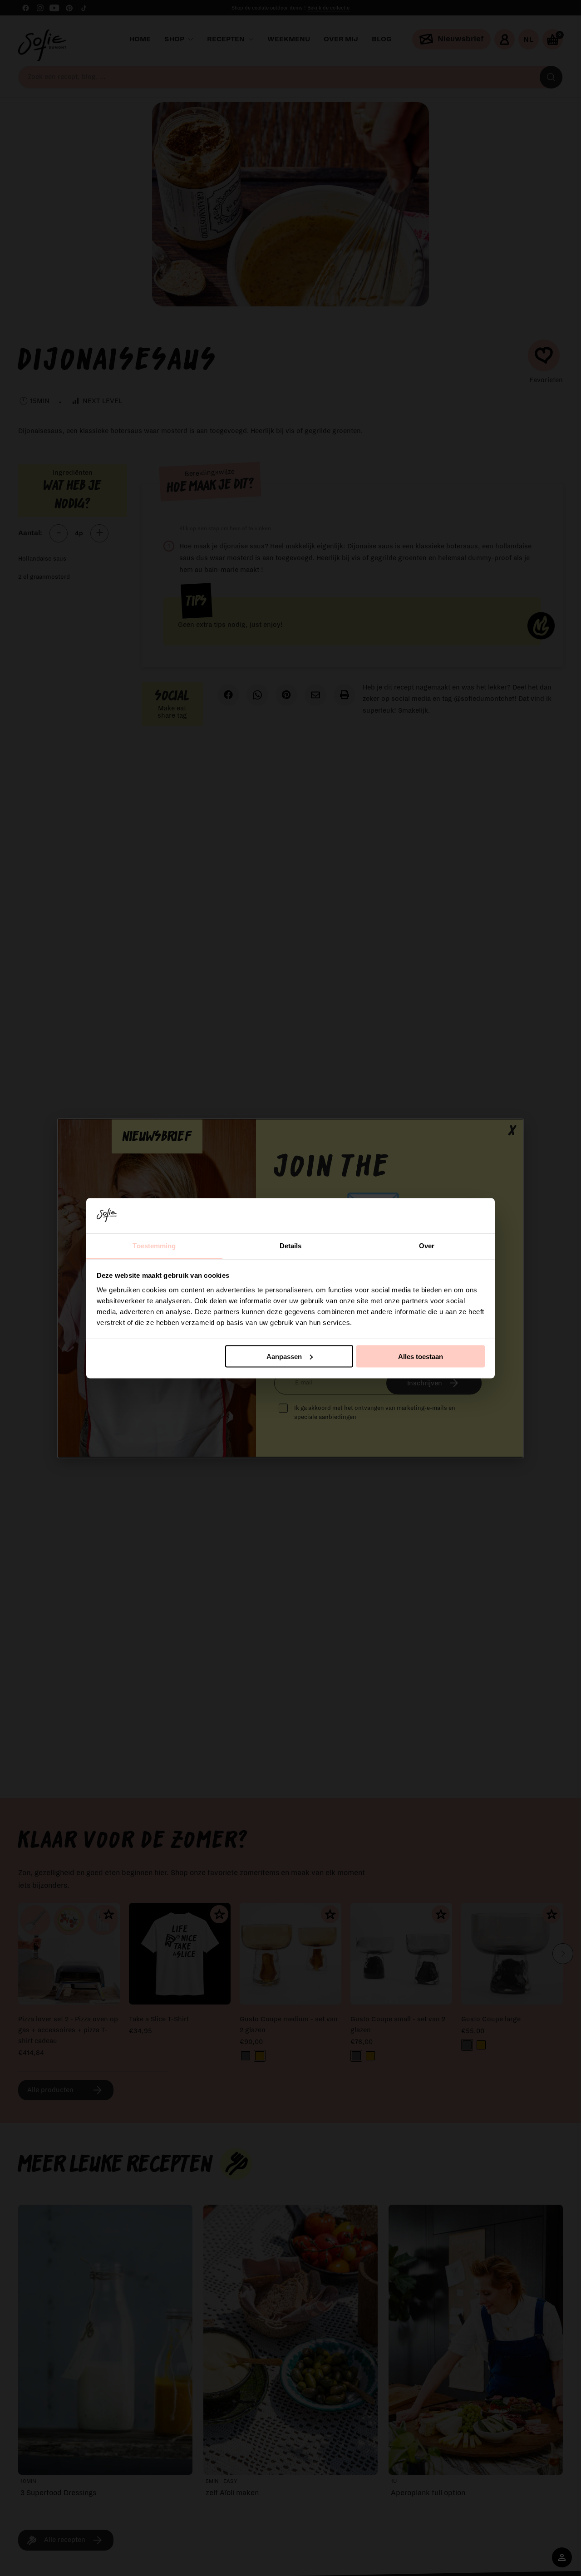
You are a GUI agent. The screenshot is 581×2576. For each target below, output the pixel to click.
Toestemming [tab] (154, 1245)
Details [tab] (291, 1245)
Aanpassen (284, 1356)
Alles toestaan (421, 1356)
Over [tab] (427, 1245)
